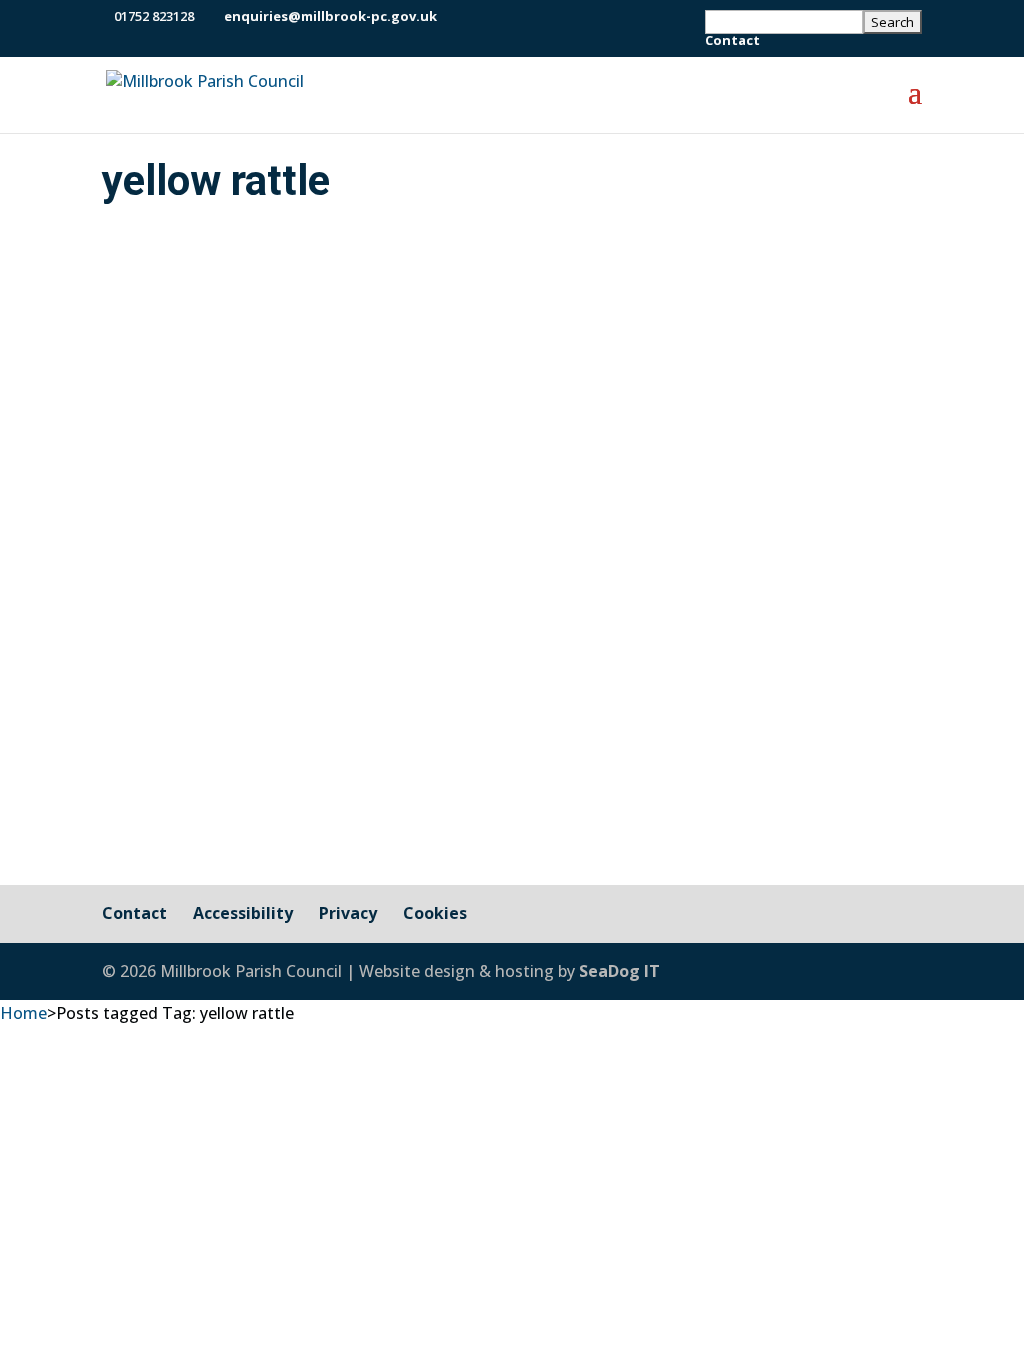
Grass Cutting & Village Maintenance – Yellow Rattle (427, 635)
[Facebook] (457, 16)
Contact (732, 41)
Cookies (435, 913)
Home (23, 1013)
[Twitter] (482, 16)
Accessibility (243, 913)
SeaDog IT (619, 971)
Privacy (348, 913)
